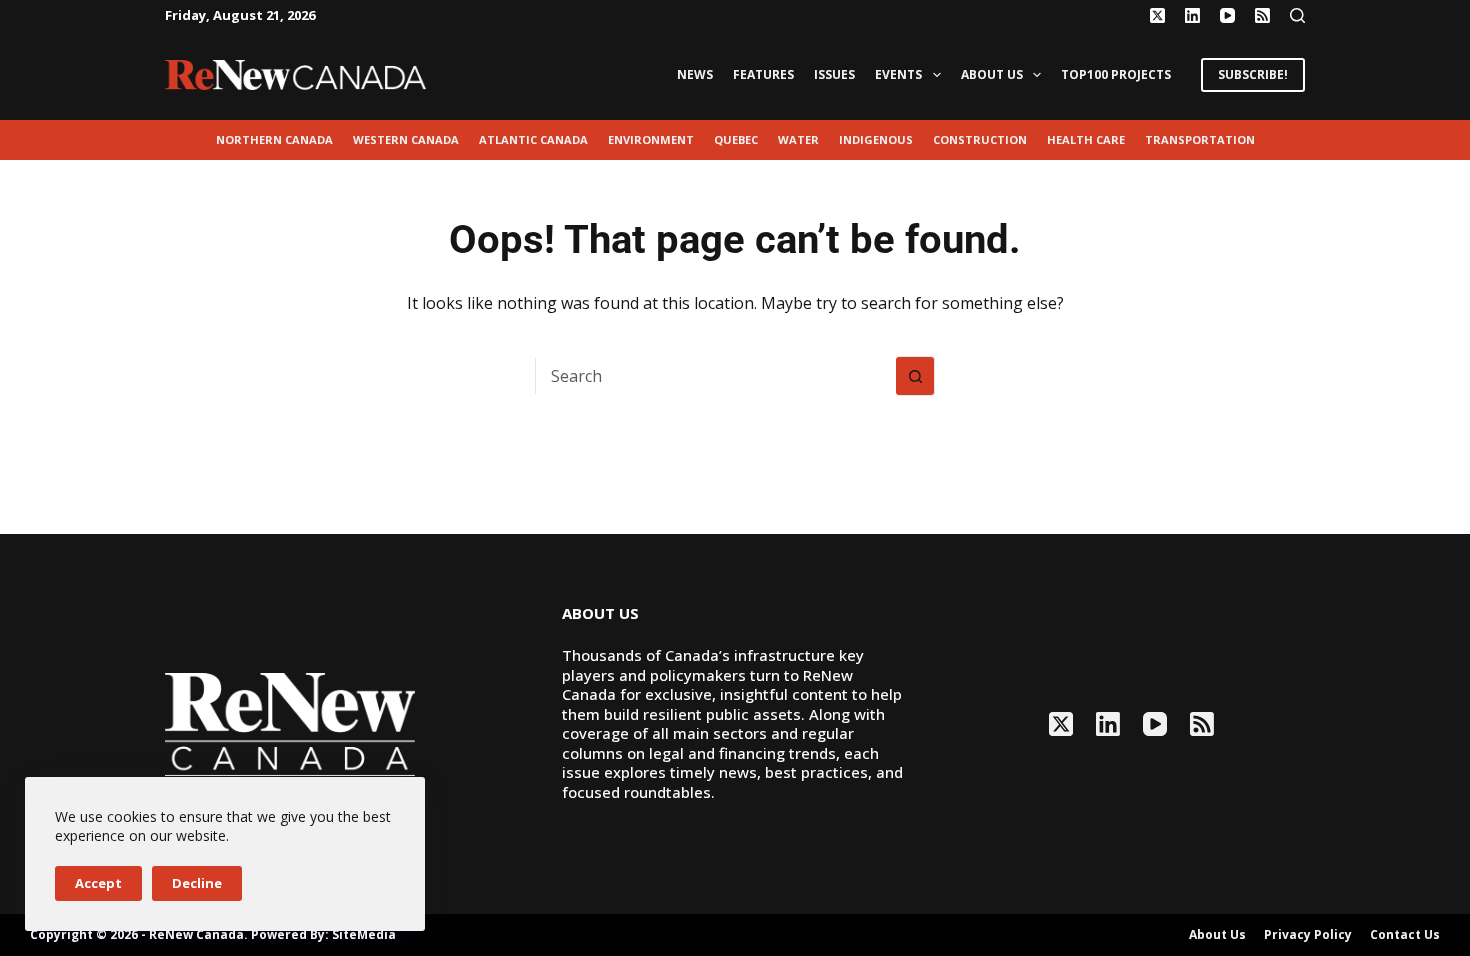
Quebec (736, 139)
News (695, 74)
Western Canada (406, 139)
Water (798, 139)
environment (651, 139)
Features (763, 74)
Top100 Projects (1116, 74)
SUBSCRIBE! (1253, 74)
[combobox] (716, 376)
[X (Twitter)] (1157, 15)
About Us (992, 74)
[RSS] (1262, 15)
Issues (834, 74)
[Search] (1297, 15)
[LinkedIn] (1192, 15)
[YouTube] (1227, 15)
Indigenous (876, 139)
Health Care (1086, 139)
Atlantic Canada (533, 139)
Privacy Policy (1308, 935)
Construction (980, 139)
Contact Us (1405, 935)
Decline (197, 883)
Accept (98, 883)
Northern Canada (274, 139)
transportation (1200, 139)
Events (898, 74)
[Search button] (915, 376)
